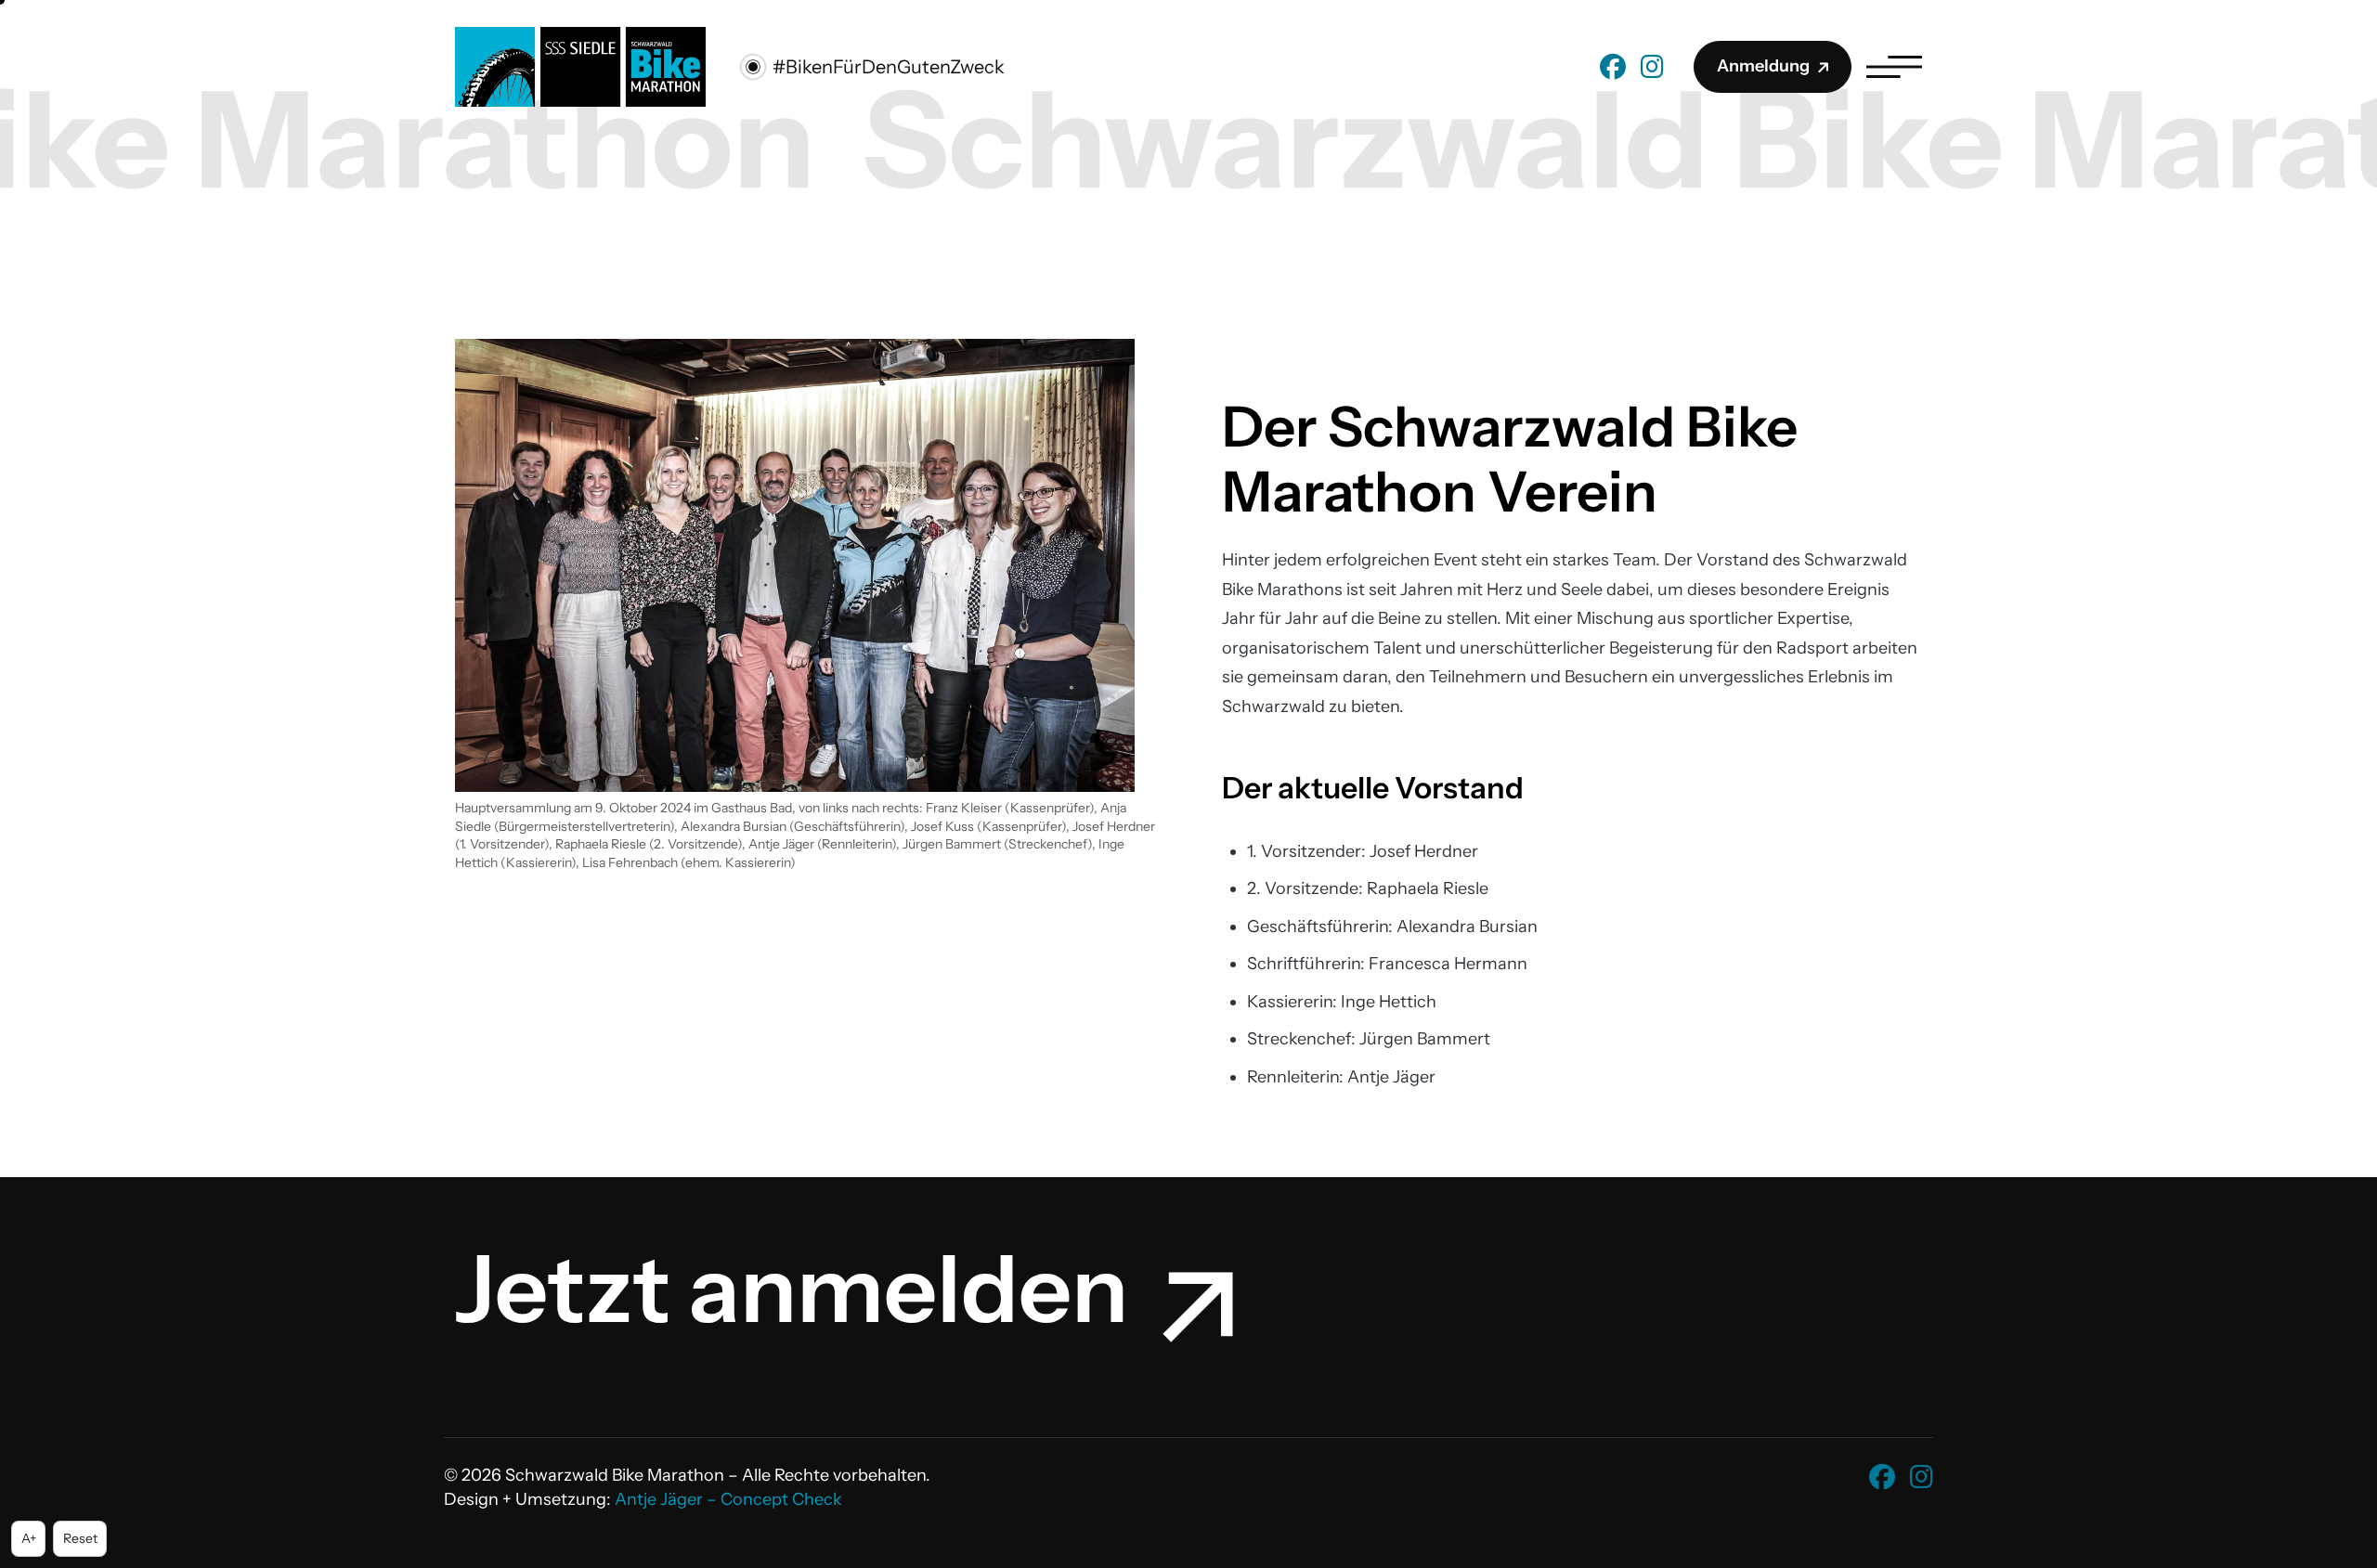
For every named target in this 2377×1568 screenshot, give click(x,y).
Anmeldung (1763, 66)
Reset (85, 1538)
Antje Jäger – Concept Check (728, 1499)
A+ (33, 1538)
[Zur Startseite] (580, 65)
